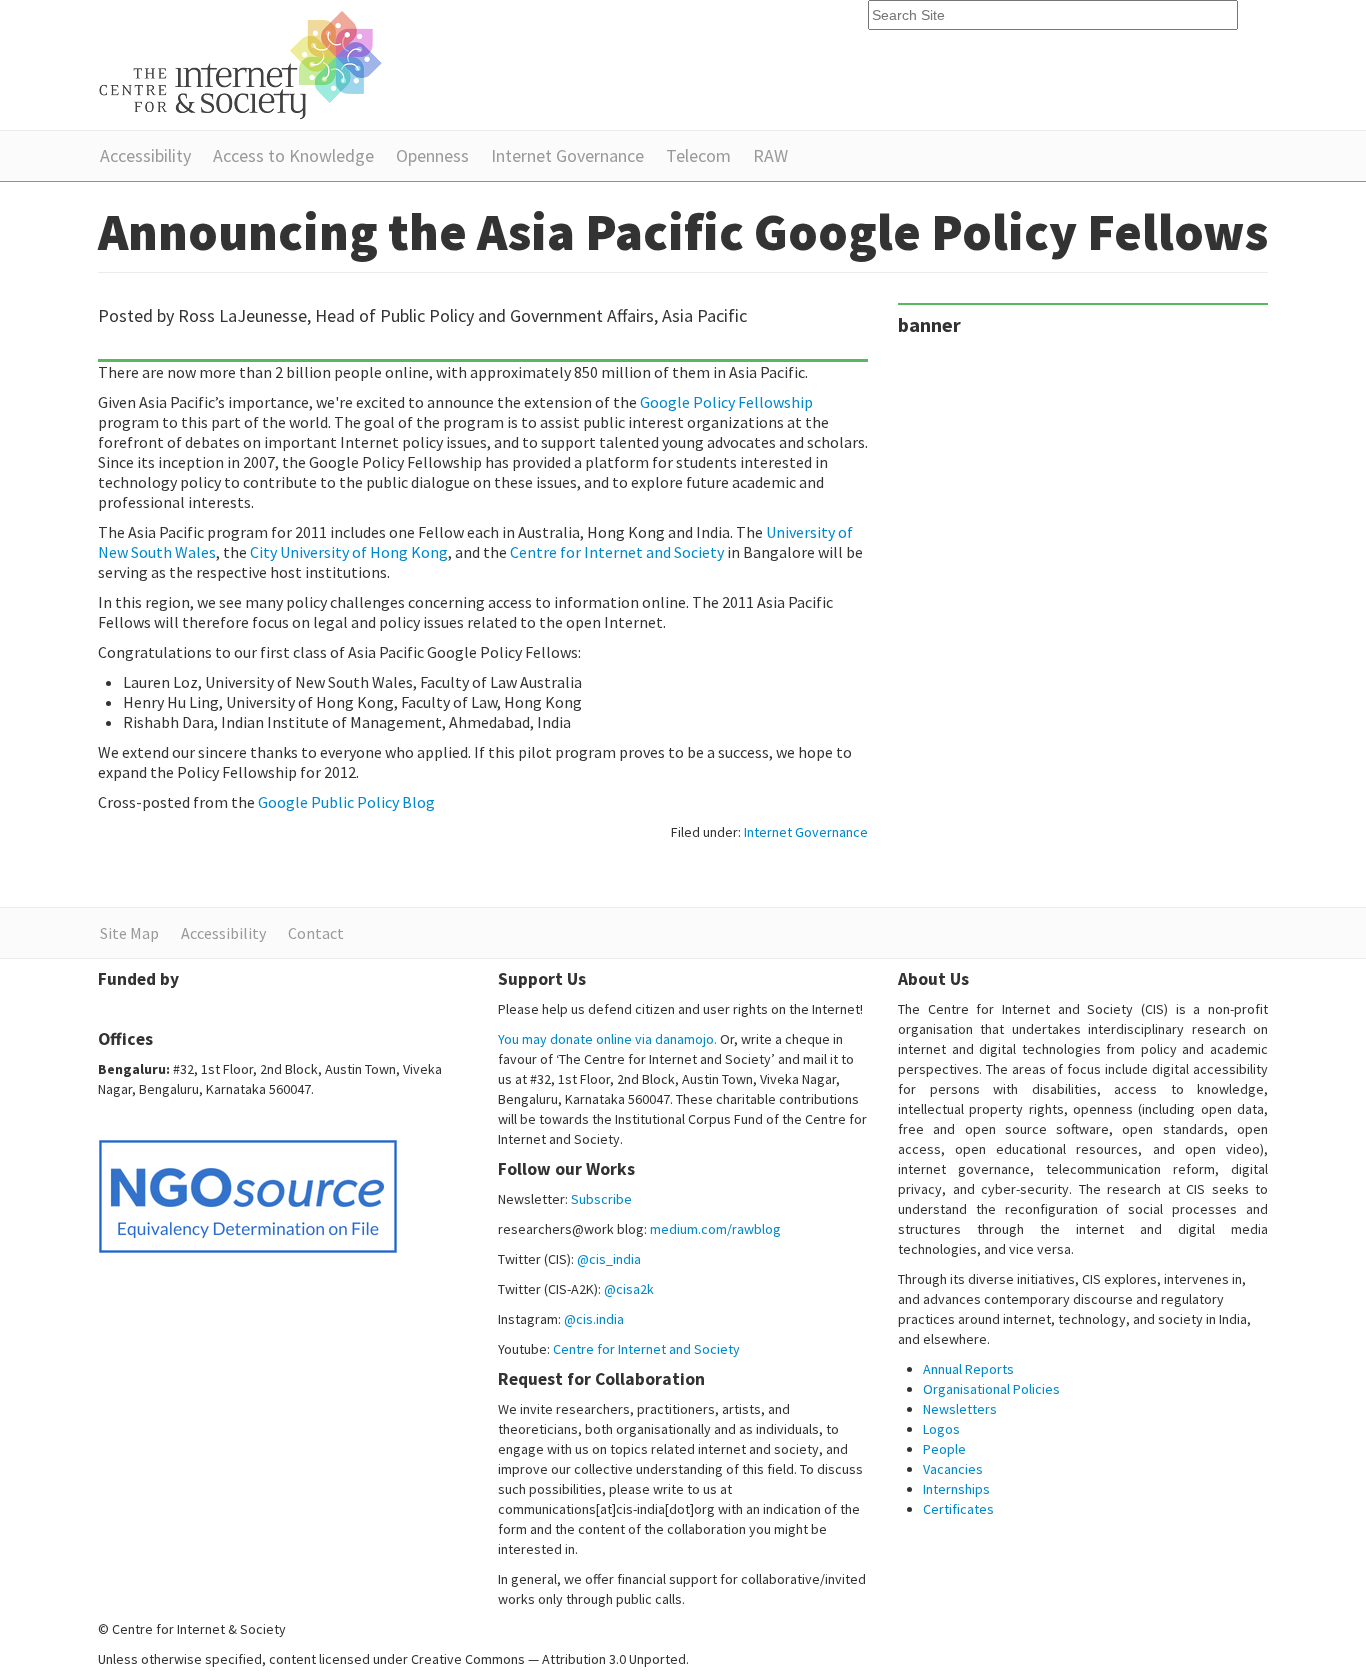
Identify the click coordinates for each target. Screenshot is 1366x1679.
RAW (770, 155)
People (944, 1449)
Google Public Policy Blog (346, 802)
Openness (432, 155)
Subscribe (601, 1199)
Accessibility (145, 155)
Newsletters (960, 1409)
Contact (316, 933)
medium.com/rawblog (715, 1229)
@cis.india (594, 1319)
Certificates (958, 1509)
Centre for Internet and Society (618, 552)
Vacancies (953, 1469)
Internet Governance (567, 155)
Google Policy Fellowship (726, 402)
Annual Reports (968, 1369)
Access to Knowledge (293, 155)
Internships (956, 1489)
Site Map (129, 933)
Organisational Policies (991, 1389)
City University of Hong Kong (349, 552)
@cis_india (609, 1259)
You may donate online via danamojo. (607, 1039)
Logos (941, 1429)
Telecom (698, 155)
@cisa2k (629, 1289)
